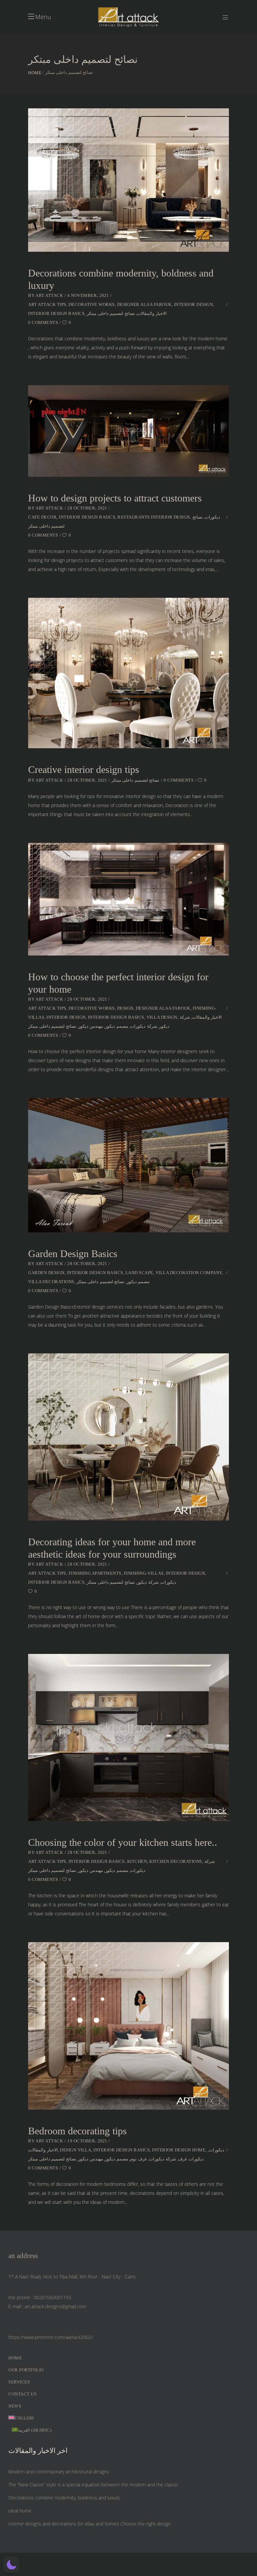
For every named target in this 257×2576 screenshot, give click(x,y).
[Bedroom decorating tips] (128, 2026)
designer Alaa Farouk (144, 304)
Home (35, 73)
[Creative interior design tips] (128, 673)
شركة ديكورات (144, 1026)
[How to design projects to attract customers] (128, 431)
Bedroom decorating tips (77, 2131)
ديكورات (212, 517)
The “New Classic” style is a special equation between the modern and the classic (93, 2485)
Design (125, 1008)
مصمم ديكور (117, 1026)
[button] (11, 2565)
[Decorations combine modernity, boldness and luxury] (128, 180)
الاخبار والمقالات (152, 313)
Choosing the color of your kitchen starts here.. (123, 1842)
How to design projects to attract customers (115, 498)
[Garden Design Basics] (128, 1165)
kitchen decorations (176, 1861)
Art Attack (49, 295)
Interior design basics (56, 313)
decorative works (92, 304)
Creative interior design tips (84, 769)
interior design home (179, 2150)
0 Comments (43, 322)
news (15, 2406)
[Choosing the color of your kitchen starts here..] (128, 1738)
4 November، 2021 (88, 295)
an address (23, 2256)
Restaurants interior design (154, 517)
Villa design (162, 1017)
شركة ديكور (148, 1582)
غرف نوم (139, 2159)
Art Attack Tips (47, 304)
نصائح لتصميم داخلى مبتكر (111, 313)
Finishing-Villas (144, 1573)
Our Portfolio (26, 2370)
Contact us (22, 2394)
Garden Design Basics (73, 1254)
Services (19, 2382)
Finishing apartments (95, 1573)
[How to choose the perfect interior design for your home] (128, 899)
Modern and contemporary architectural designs (59, 2472)
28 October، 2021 (87, 508)
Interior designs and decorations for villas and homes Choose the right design (90, 2524)
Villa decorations (51, 1282)
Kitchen (137, 1861)
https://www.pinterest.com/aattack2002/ (51, 2337)
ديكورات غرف (191, 2159)
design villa (75, 2150)
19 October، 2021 (87, 2141)
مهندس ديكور (91, 1026)
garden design (46, 1273)
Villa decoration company (189, 1273)
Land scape (139, 1273)
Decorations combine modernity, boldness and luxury (64, 2498)
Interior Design (194, 304)
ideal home (20, 2511)
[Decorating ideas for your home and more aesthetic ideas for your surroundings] (128, 1437)
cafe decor (42, 517)
